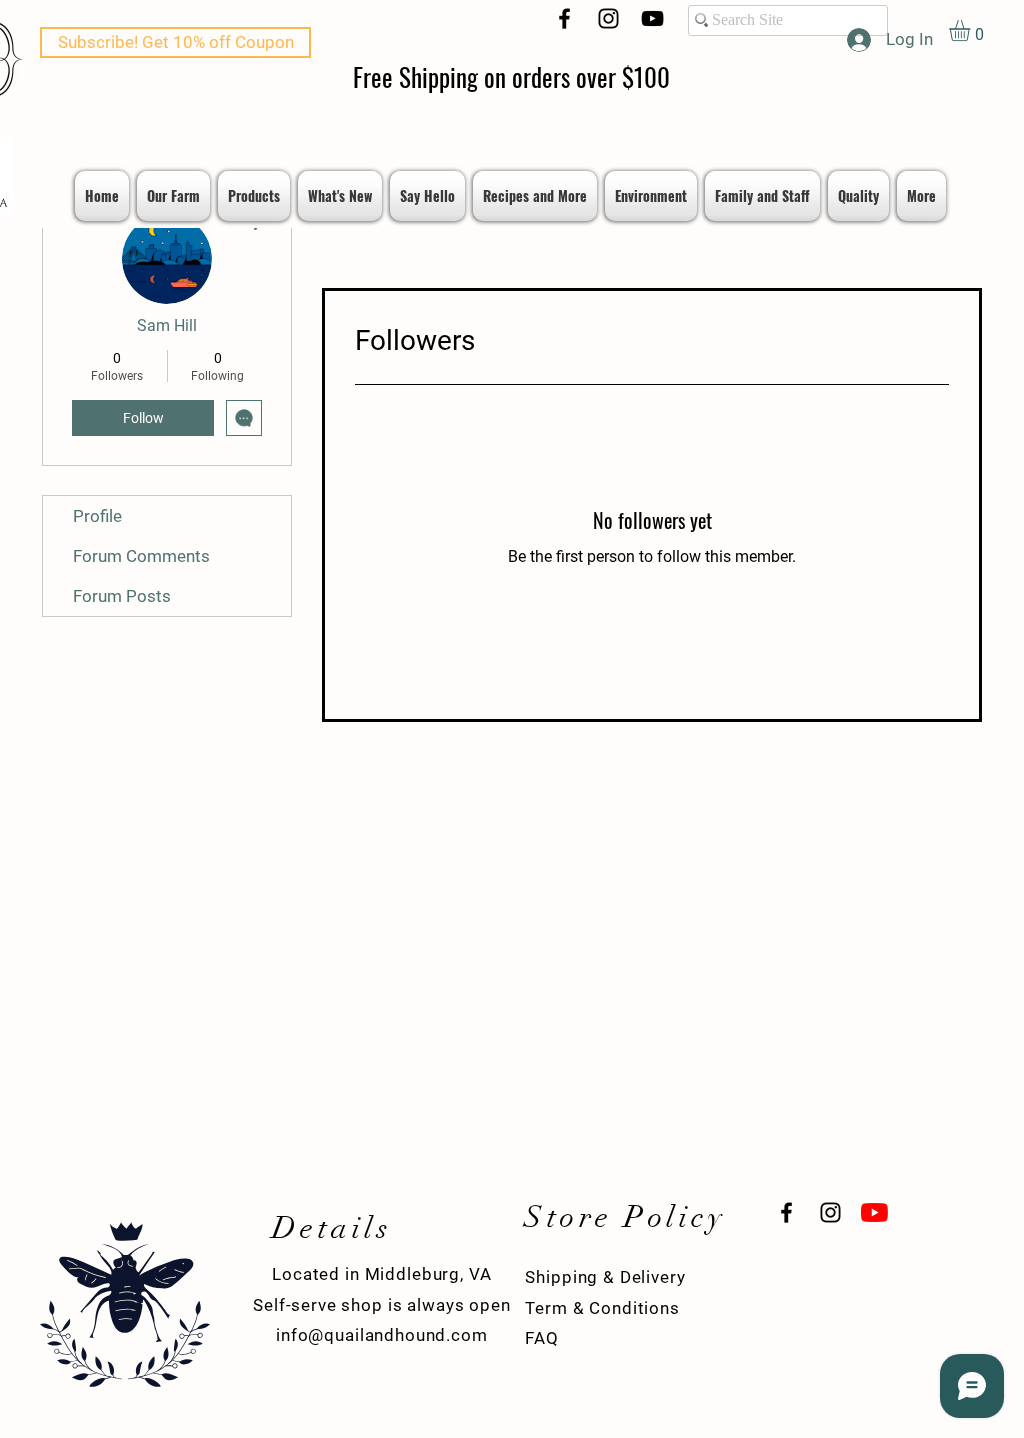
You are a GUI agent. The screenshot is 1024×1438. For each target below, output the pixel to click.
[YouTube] (652, 18)
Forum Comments (141, 556)
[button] (972, 30)
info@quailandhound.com (382, 1335)
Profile (97, 516)
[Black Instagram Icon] (608, 18)
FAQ (542, 1338)
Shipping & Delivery (605, 1277)
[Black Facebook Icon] (564, 18)
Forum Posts (122, 596)
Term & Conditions (602, 1308)
